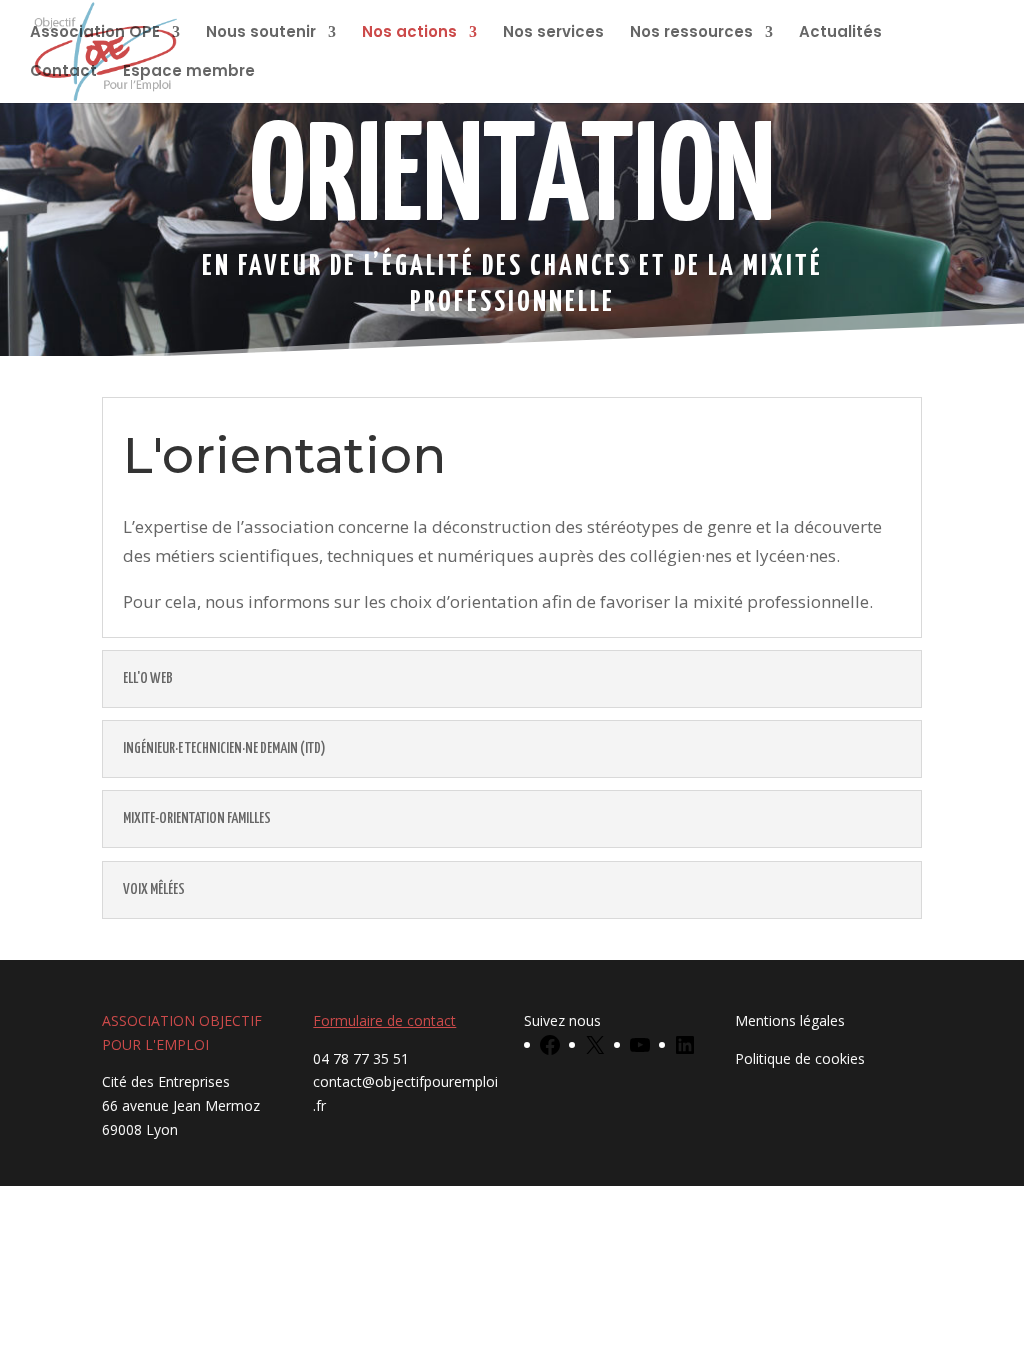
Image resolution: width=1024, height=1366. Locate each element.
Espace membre (189, 72)
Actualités (840, 33)
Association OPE (95, 33)
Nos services (553, 33)
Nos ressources (691, 33)
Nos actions (409, 33)
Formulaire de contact (384, 1020)
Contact (63, 72)
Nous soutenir (261, 33)
